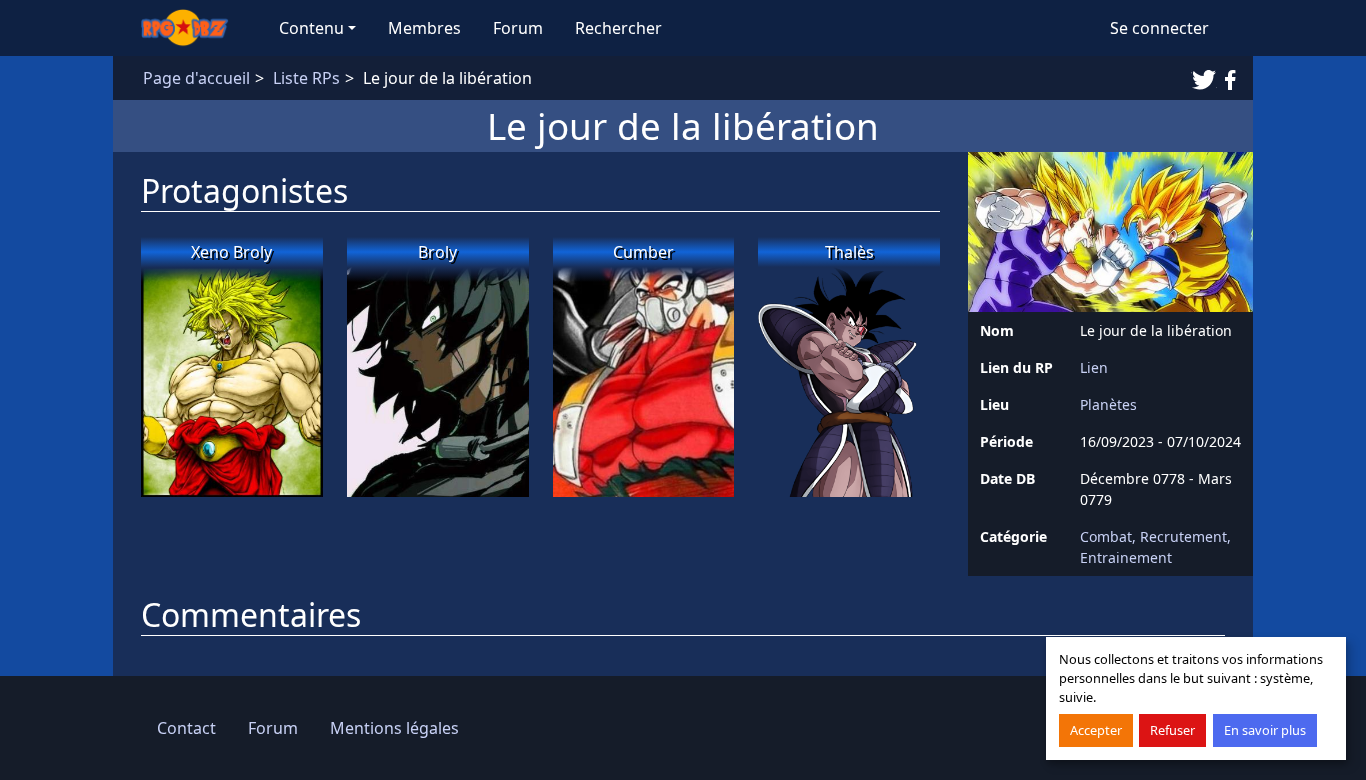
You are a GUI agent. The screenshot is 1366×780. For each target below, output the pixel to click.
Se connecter (1159, 28)
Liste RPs (306, 78)
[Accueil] (194, 28)
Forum (518, 28)
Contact (186, 728)
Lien (1094, 367)
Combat (1106, 536)
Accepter (1096, 730)
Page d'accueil (196, 78)
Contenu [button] (311, 28)
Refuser (1172, 730)
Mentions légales (394, 728)
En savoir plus (1265, 730)
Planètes (1108, 404)
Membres (424, 28)
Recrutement (1183, 536)
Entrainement (1126, 557)
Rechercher (618, 28)
